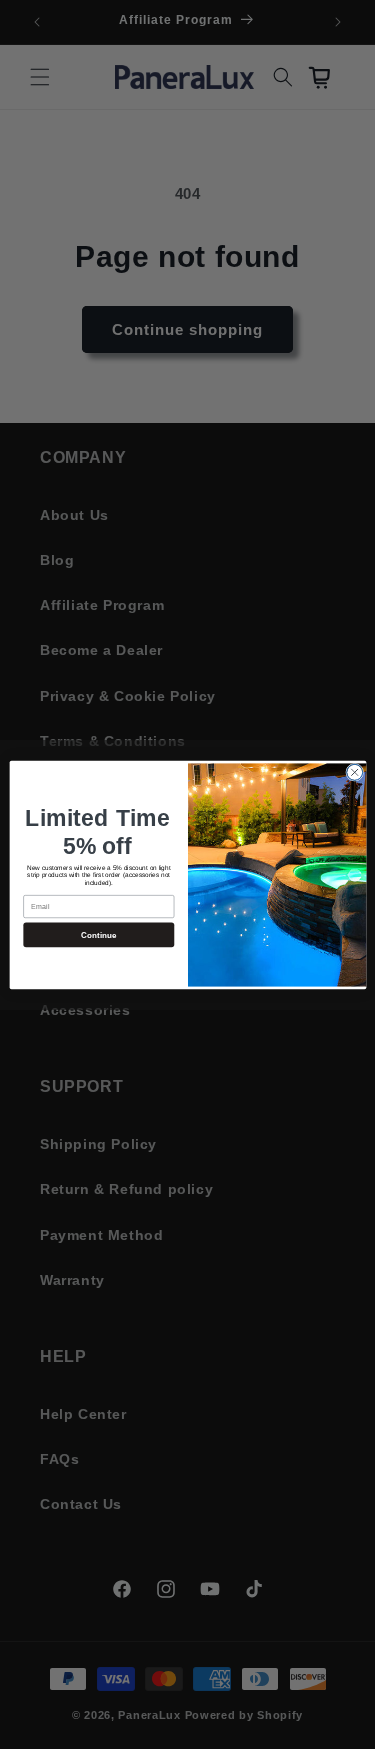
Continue (98, 934)
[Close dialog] (354, 772)
